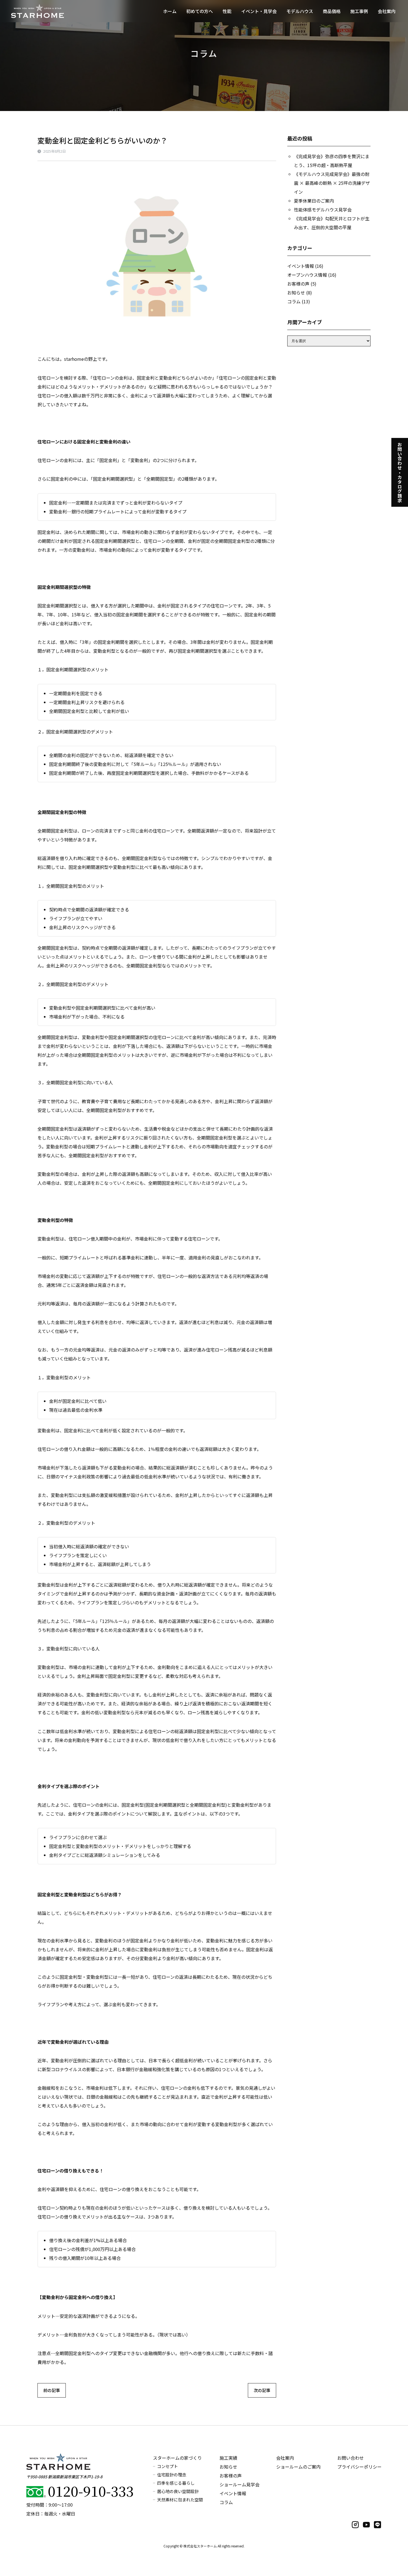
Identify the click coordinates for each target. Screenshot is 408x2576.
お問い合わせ (351, 2458)
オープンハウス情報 (307, 275)
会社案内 (387, 11)
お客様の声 (298, 284)
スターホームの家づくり (177, 2458)
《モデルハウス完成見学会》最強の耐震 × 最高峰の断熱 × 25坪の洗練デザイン (332, 183)
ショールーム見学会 (240, 2484)
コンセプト (168, 2466)
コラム (294, 301)
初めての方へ (200, 11)
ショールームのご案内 (298, 2467)
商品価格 (332, 11)
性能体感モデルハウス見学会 (323, 210)
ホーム (170, 11)
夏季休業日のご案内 (314, 201)
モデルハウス (300, 11)
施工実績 (228, 2458)
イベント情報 (301, 266)
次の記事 (262, 2390)
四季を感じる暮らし (176, 2483)
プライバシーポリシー (359, 2467)
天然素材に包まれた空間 (180, 2500)
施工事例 (359, 11)
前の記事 (52, 2390)
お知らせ (296, 293)
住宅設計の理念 (172, 2475)
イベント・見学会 (259, 11)
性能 (227, 11)
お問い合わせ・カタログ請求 (400, 472)
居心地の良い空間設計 (178, 2491)
